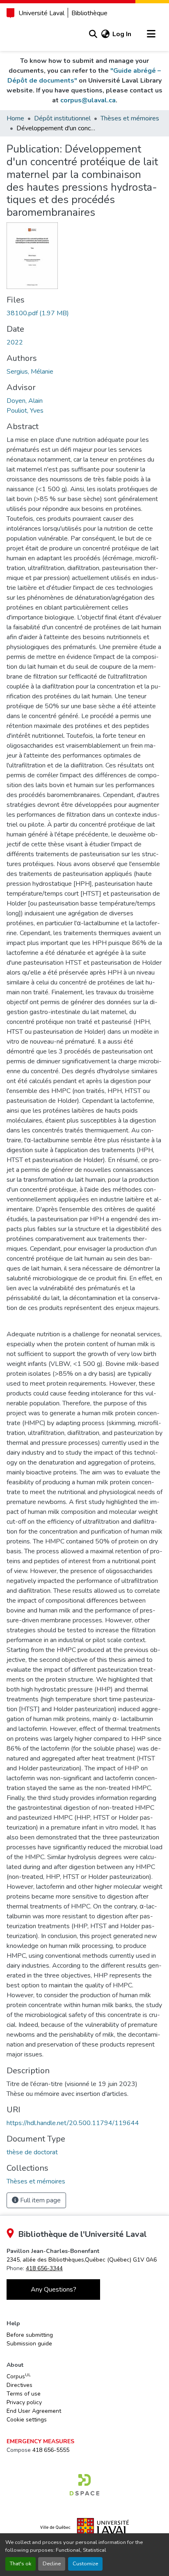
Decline (52, 2564)
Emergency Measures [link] (40, 2441)
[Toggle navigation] (151, 34)
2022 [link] (15, 342)
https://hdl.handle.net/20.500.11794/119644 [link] (73, 2123)
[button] (93, 34)
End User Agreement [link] (34, 2411)
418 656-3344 (44, 2268)
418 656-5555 (51, 2450)
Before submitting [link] (30, 2335)
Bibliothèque (89, 13)
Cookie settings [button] (27, 2420)
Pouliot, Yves (25, 411)
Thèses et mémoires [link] (130, 118)
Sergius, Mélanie (30, 372)
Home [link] (15, 118)
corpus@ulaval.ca (88, 100)
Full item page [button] (40, 2200)
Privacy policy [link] (24, 2402)
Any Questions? (54, 2290)
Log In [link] (122, 34)
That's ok (21, 2564)
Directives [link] (19, 2385)
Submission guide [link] (29, 2344)
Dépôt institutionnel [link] (62, 118)
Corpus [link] (19, 2376)
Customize (85, 2564)
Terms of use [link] (24, 2394)
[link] (84, 313)
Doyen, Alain (25, 401)
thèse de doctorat (32, 2152)
